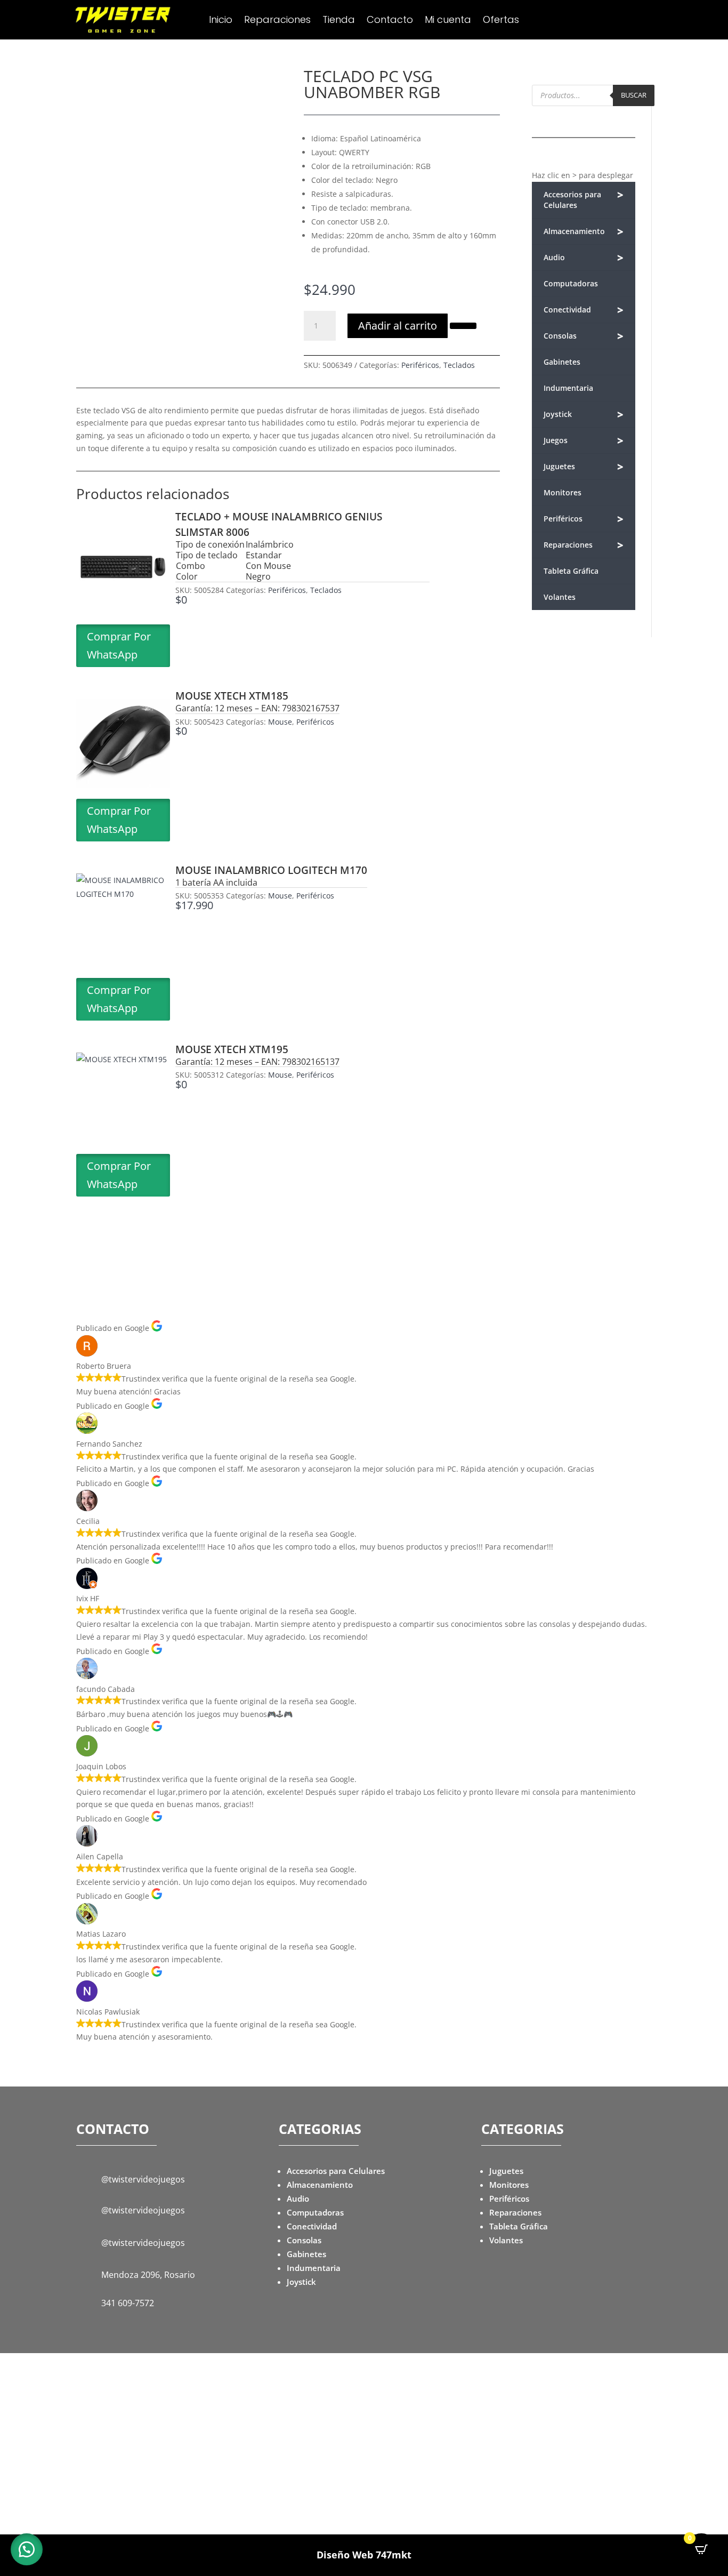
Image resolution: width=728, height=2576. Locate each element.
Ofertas (501, 21)
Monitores (563, 492)
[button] (463, 325)
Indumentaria (568, 388)
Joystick (584, 415)
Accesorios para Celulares (584, 199)
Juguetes (584, 467)
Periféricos (420, 365)
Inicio (221, 21)
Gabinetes (562, 362)
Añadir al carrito (398, 326)
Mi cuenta (448, 21)
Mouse (280, 722)
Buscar (634, 95)
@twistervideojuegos (143, 2179)
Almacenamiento (584, 232)
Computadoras (571, 283)
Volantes (560, 597)
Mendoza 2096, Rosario (148, 2275)
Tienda (339, 21)
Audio (584, 258)
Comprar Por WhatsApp (119, 645)
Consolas (584, 336)
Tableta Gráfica (571, 571)
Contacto (390, 21)
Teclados (459, 365)
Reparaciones (277, 21)
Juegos (584, 441)
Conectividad (584, 310)
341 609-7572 (128, 2303)
